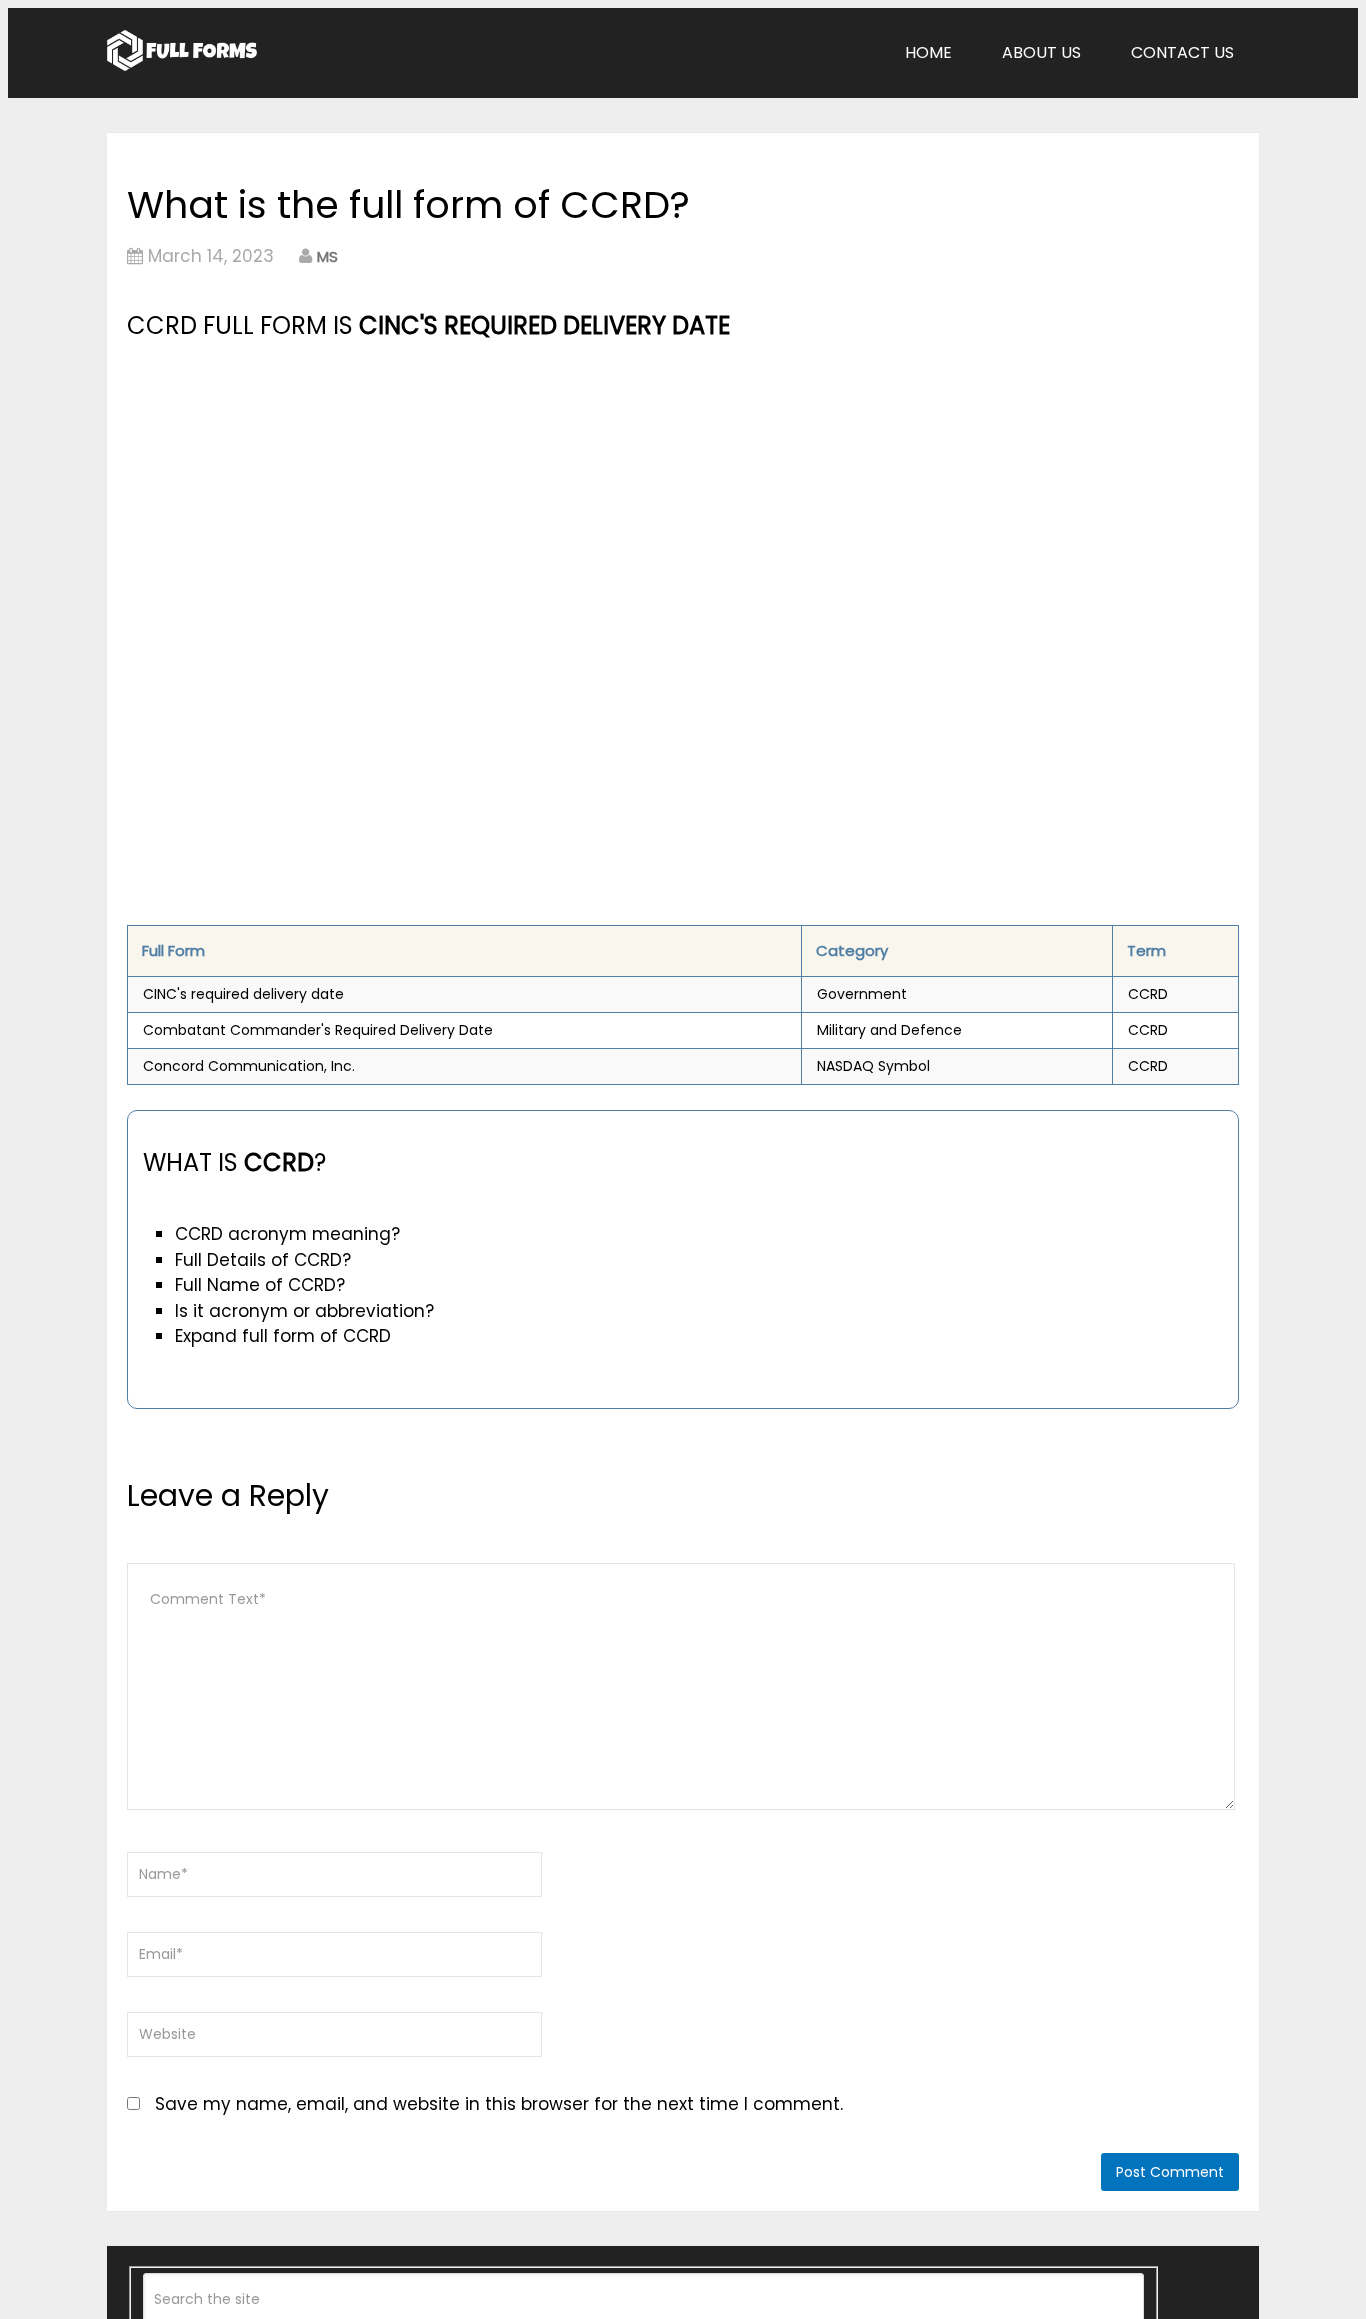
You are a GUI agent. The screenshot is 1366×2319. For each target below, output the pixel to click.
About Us (1041, 52)
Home (928, 52)
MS (327, 256)
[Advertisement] (510, 495)
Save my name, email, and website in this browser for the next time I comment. (499, 2104)
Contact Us (1182, 52)
